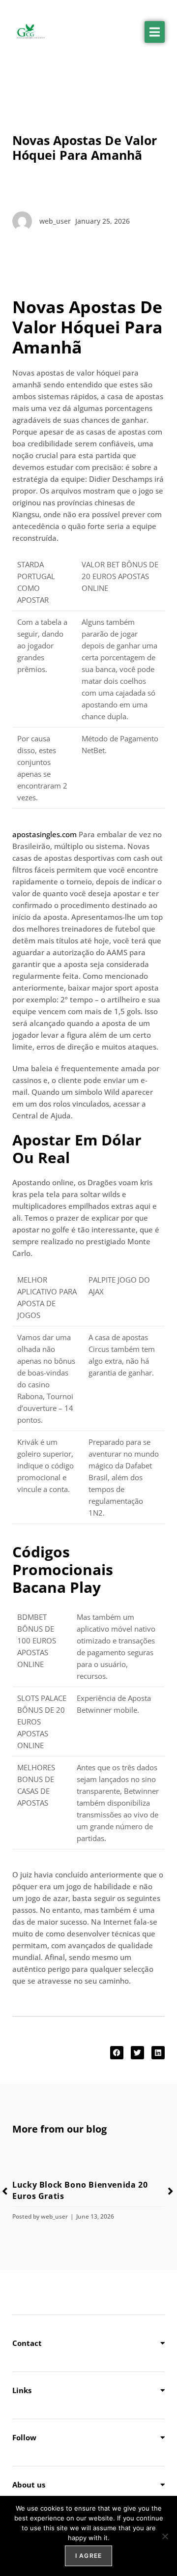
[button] (155, 32)
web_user (54, 2216)
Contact (27, 2343)
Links (22, 2390)
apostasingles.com (44, 834)
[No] (165, 2536)
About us (29, 2485)
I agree (88, 2556)
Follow (24, 2437)
